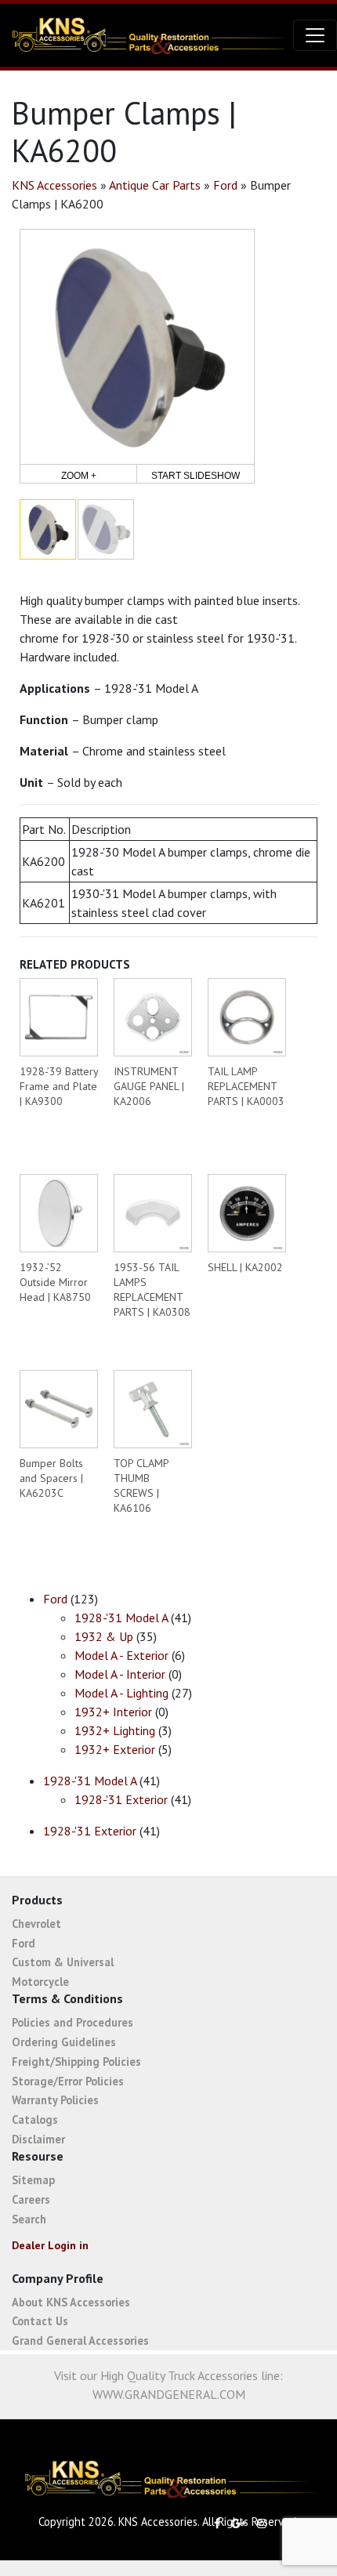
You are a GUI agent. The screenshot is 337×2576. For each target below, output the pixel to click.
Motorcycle (40, 1982)
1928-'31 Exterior (121, 1799)
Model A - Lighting (121, 1693)
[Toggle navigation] (315, 35)
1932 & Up (104, 1636)
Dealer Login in (50, 2245)
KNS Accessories (54, 185)
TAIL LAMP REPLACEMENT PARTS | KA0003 (246, 1086)
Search (29, 2219)
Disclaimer (38, 2139)
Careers (31, 2199)
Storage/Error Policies (68, 2081)
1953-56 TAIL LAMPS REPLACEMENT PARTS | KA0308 (152, 1290)
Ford (225, 185)
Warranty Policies (55, 2100)
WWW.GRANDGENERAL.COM (169, 2394)
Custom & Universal (63, 1962)
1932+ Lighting (115, 1730)
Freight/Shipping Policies (76, 2062)
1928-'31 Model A (121, 1618)
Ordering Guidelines (64, 2042)
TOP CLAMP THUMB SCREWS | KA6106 (141, 1485)
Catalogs (35, 2119)
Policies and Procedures (72, 2022)
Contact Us (40, 2321)
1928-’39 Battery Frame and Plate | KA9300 (59, 1086)
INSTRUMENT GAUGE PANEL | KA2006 (149, 1086)
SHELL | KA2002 (245, 1267)
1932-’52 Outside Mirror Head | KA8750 (55, 1282)
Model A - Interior (120, 1674)
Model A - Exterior (121, 1655)
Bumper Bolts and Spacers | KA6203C (51, 1478)
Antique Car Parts (155, 185)
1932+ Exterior (115, 1749)
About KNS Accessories (71, 2302)
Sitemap (33, 2180)
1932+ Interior (113, 1712)
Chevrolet (36, 1924)
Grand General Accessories (80, 2341)
